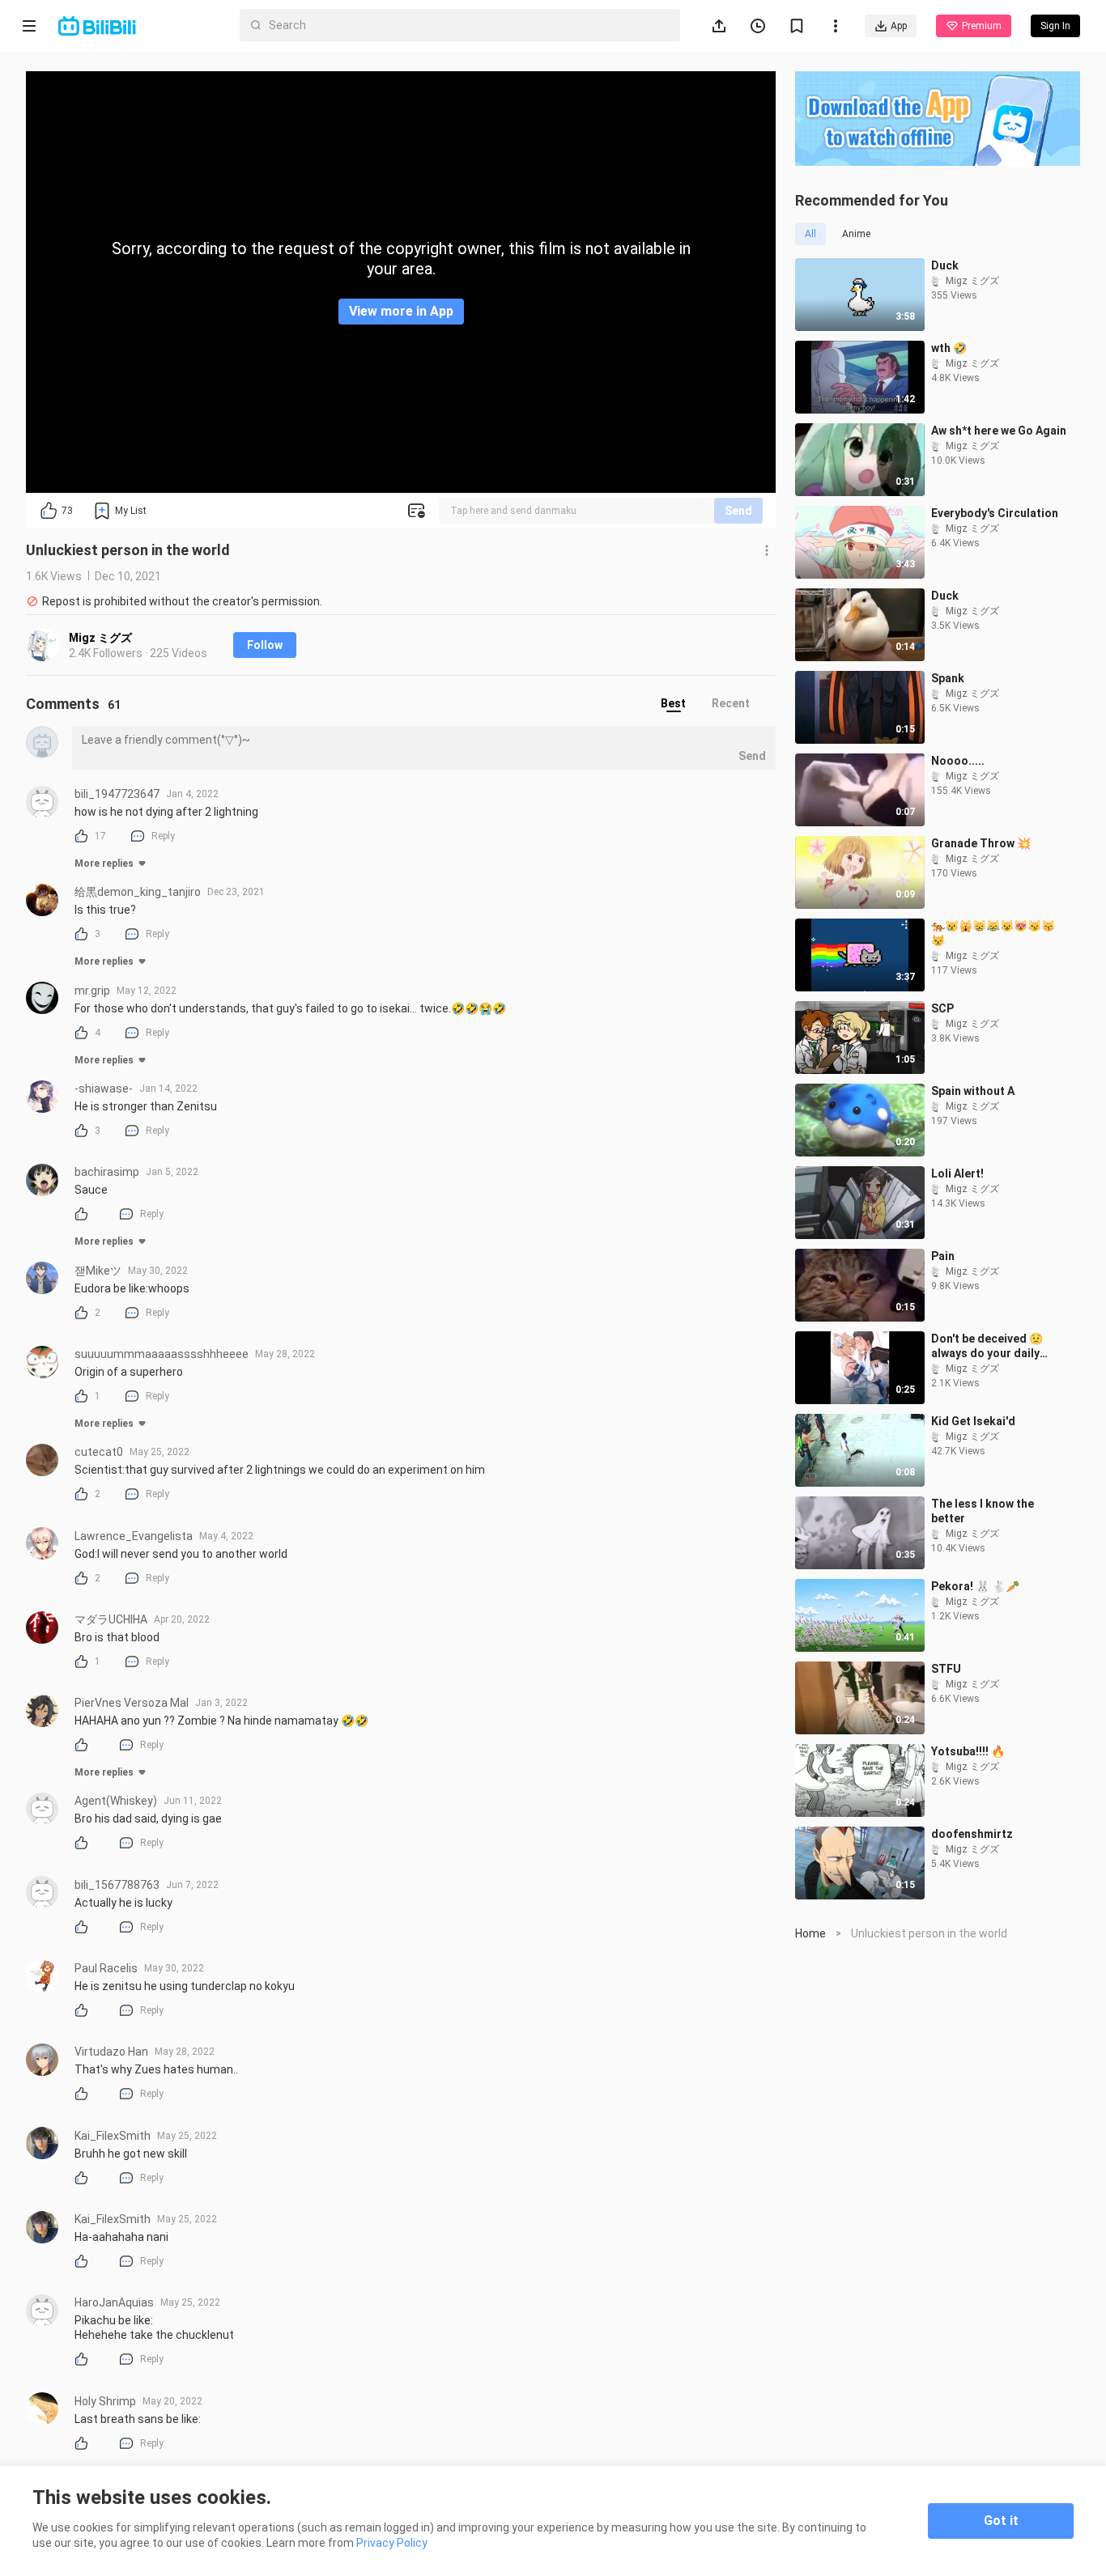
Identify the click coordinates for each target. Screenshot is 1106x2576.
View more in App (401, 311)
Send (738, 511)
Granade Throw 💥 (981, 843)
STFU (946, 1669)
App (899, 26)
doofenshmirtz (972, 1834)
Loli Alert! (957, 1173)
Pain (943, 1256)
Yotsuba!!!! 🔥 (968, 1751)
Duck (945, 265)
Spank (948, 678)
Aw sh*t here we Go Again (999, 431)
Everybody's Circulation (995, 513)
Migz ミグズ (100, 638)
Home (810, 1933)
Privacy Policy (392, 2543)
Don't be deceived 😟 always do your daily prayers (987, 1346)
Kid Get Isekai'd (973, 1421)
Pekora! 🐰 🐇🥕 (975, 1586)
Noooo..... (958, 761)
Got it (1001, 2521)
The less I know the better (983, 1511)
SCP (942, 1008)
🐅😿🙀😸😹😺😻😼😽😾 (993, 933)
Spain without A (973, 1091)
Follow (265, 645)
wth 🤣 (949, 348)
